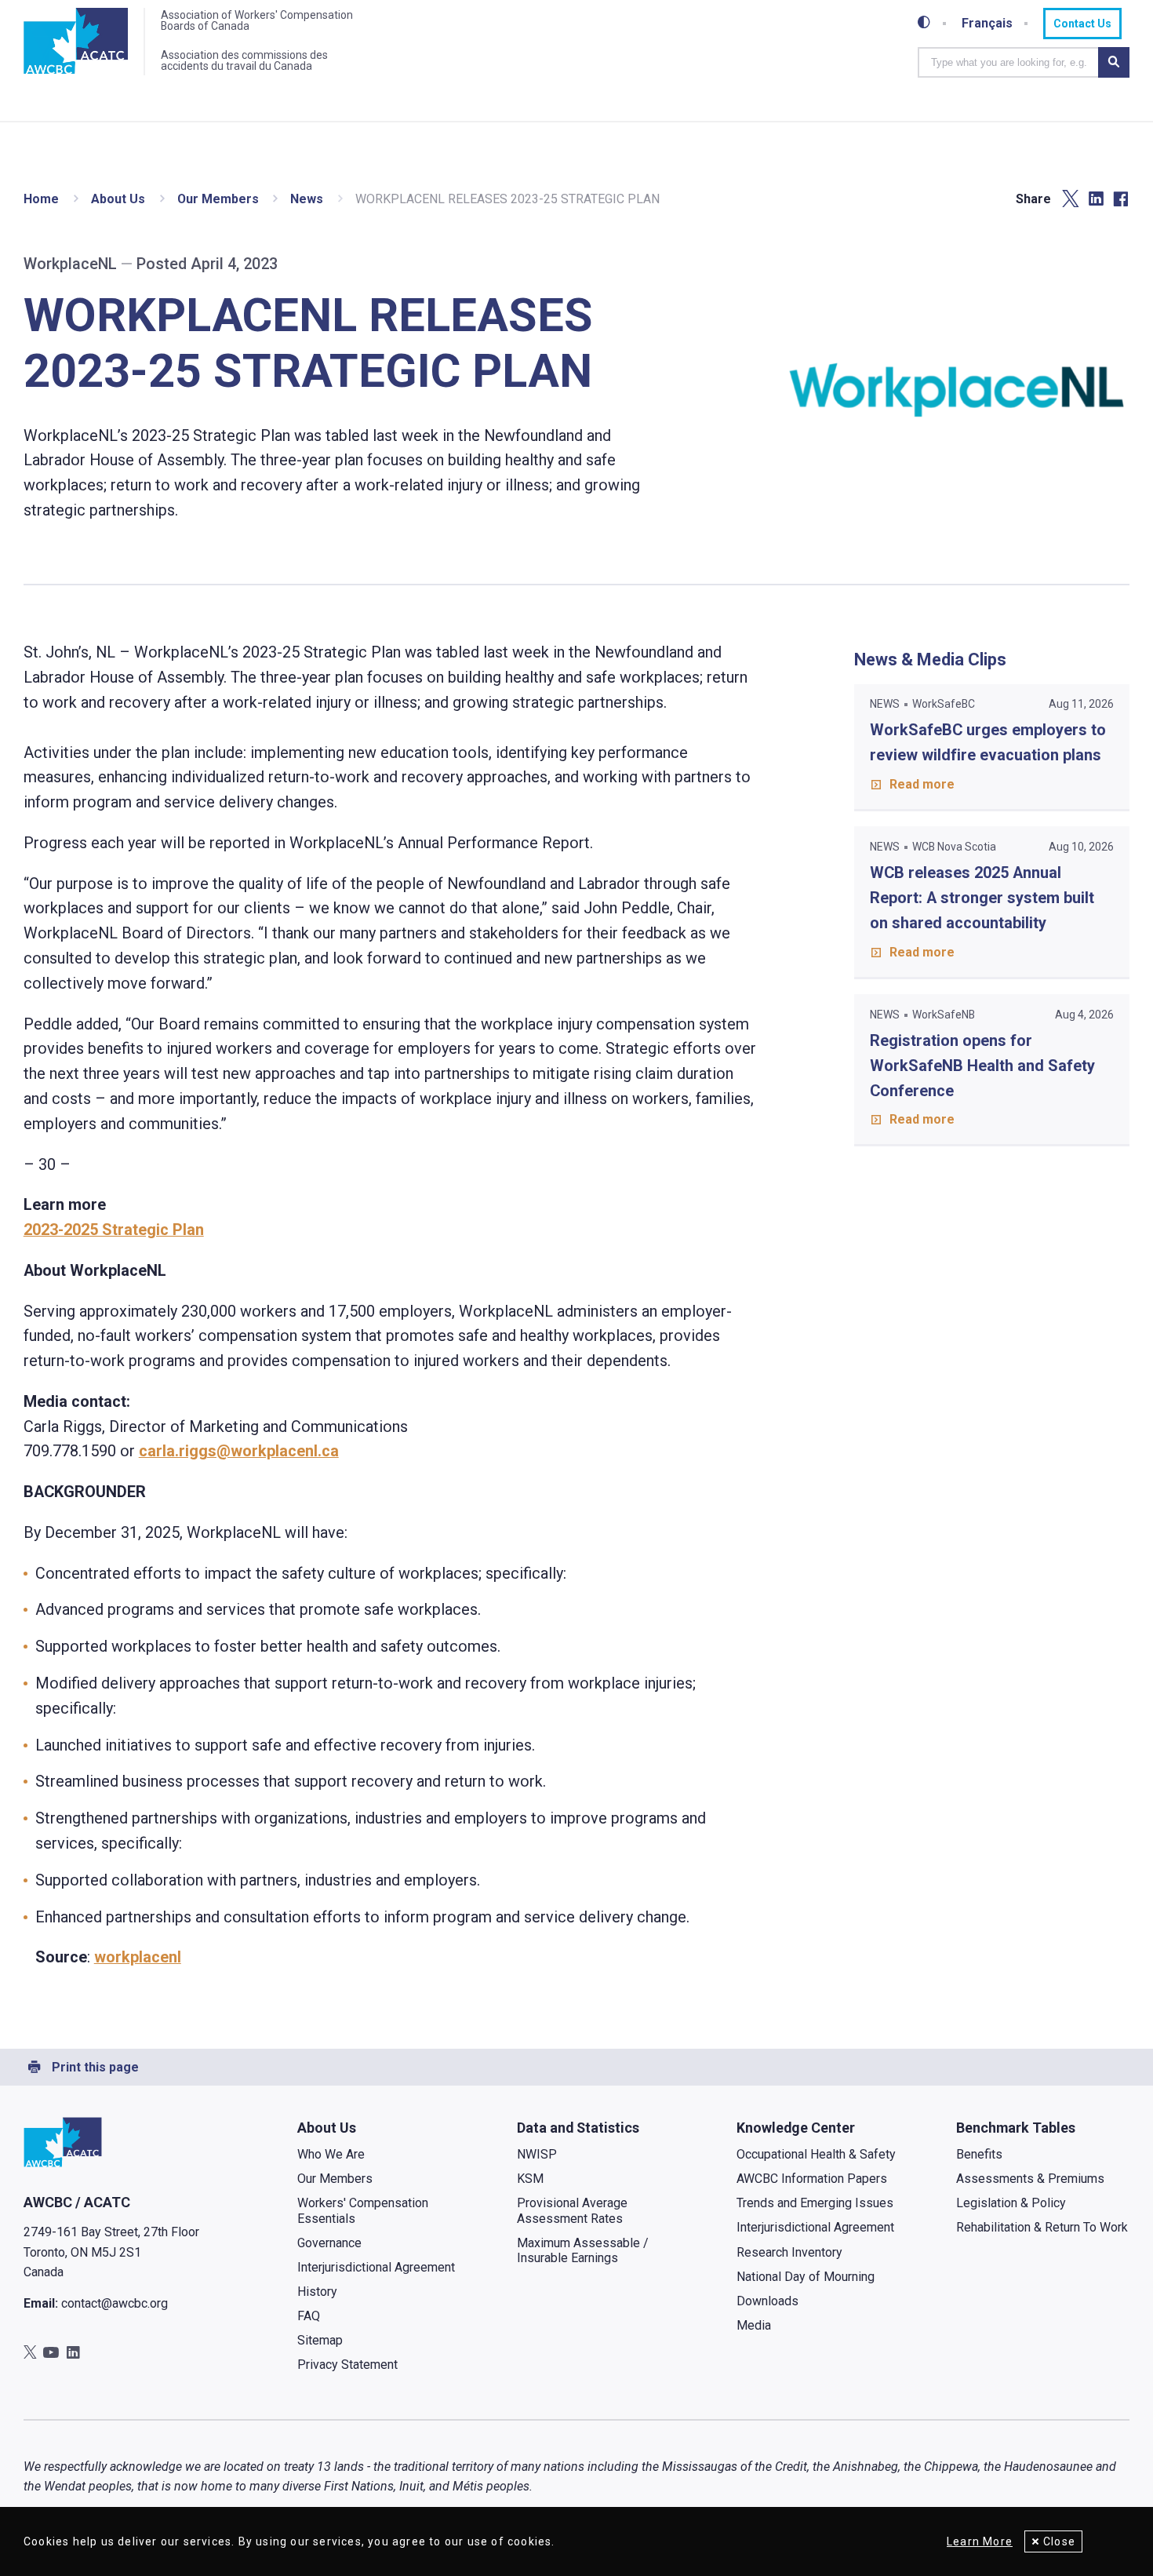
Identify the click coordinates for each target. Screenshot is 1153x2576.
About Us (118, 199)
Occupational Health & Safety (816, 2154)
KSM (530, 2179)
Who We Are (331, 2154)
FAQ (309, 2316)
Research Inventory (789, 2252)
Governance (329, 2243)
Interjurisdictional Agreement (376, 2267)
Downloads (767, 2301)
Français (987, 24)
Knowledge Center (796, 2128)
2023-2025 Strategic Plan (114, 1230)
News (307, 199)
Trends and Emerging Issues (815, 2203)
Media (754, 2325)
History (317, 2292)
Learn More (980, 2541)
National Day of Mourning (806, 2277)
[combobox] (1008, 62)
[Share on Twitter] (1071, 199)
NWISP (537, 2154)
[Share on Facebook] (1121, 199)
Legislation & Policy (1011, 2203)
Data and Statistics (578, 2128)
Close (1059, 2541)
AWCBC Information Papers (812, 2179)
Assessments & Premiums (1030, 2179)
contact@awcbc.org (115, 2303)
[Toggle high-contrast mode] (924, 23)
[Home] (76, 42)
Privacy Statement (347, 2365)
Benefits (979, 2154)
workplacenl (138, 1957)
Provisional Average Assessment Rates (572, 2210)
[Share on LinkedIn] (1096, 199)
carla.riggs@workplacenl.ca (239, 1451)
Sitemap (320, 2340)
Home (41, 199)
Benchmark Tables (1016, 2128)
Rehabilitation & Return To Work (1042, 2227)
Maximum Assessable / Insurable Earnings (583, 2250)
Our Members (218, 199)
